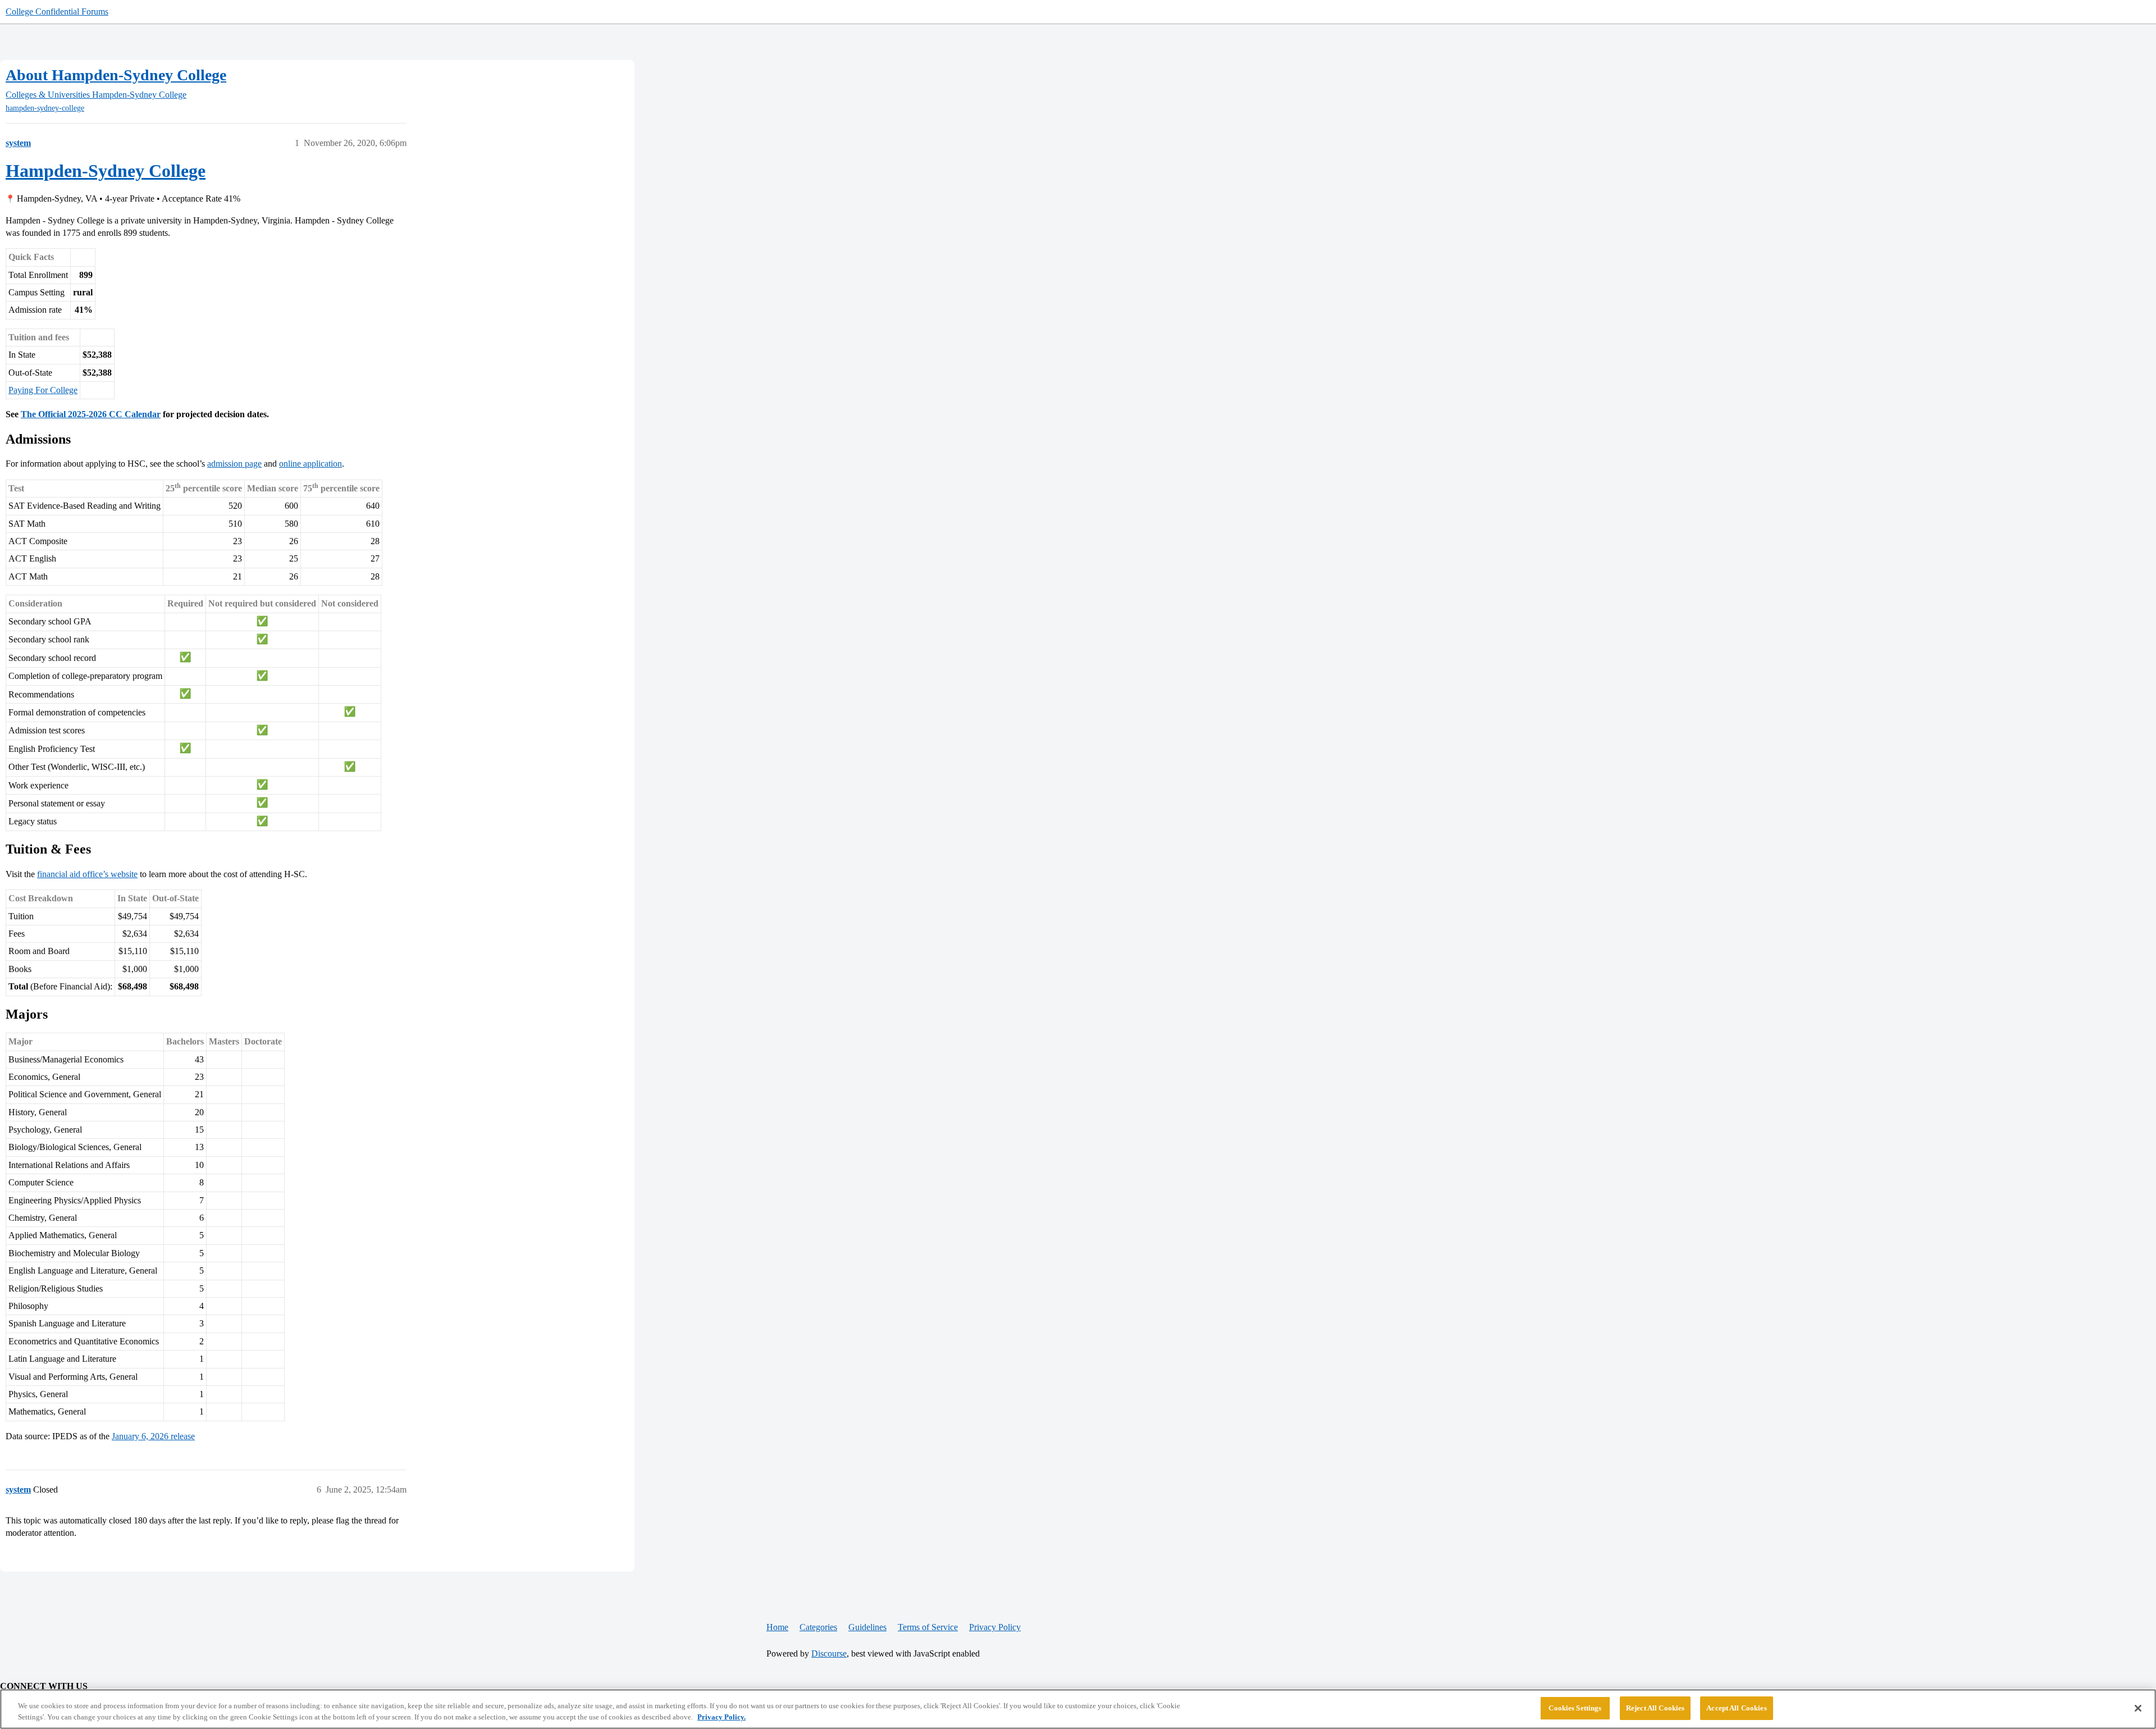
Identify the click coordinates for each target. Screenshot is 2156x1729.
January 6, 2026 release (153, 1436)
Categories (818, 1627)
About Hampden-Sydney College (116, 75)
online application (310, 464)
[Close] (2138, 1708)
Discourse (829, 1653)
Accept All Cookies (1736, 1708)
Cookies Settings (1575, 1708)
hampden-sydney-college (45, 108)
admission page (234, 464)
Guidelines (867, 1627)
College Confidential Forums (57, 12)
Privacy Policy (995, 1627)
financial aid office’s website (87, 874)
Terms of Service (928, 1627)
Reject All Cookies (1655, 1708)
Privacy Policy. (721, 1717)
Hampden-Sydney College (106, 171)
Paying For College (43, 390)
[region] (1078, 1709)
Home (777, 1627)
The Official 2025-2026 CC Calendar (91, 414)
